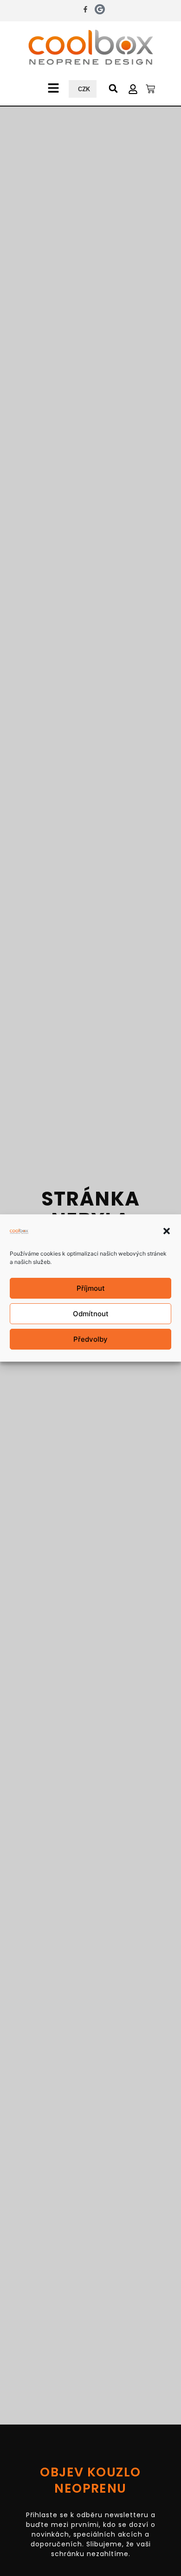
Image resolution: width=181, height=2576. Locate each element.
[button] (167, 1231)
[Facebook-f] (85, 9)
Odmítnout (91, 1314)
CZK (84, 89)
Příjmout (91, 1288)
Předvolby (90, 1339)
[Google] (100, 9)
